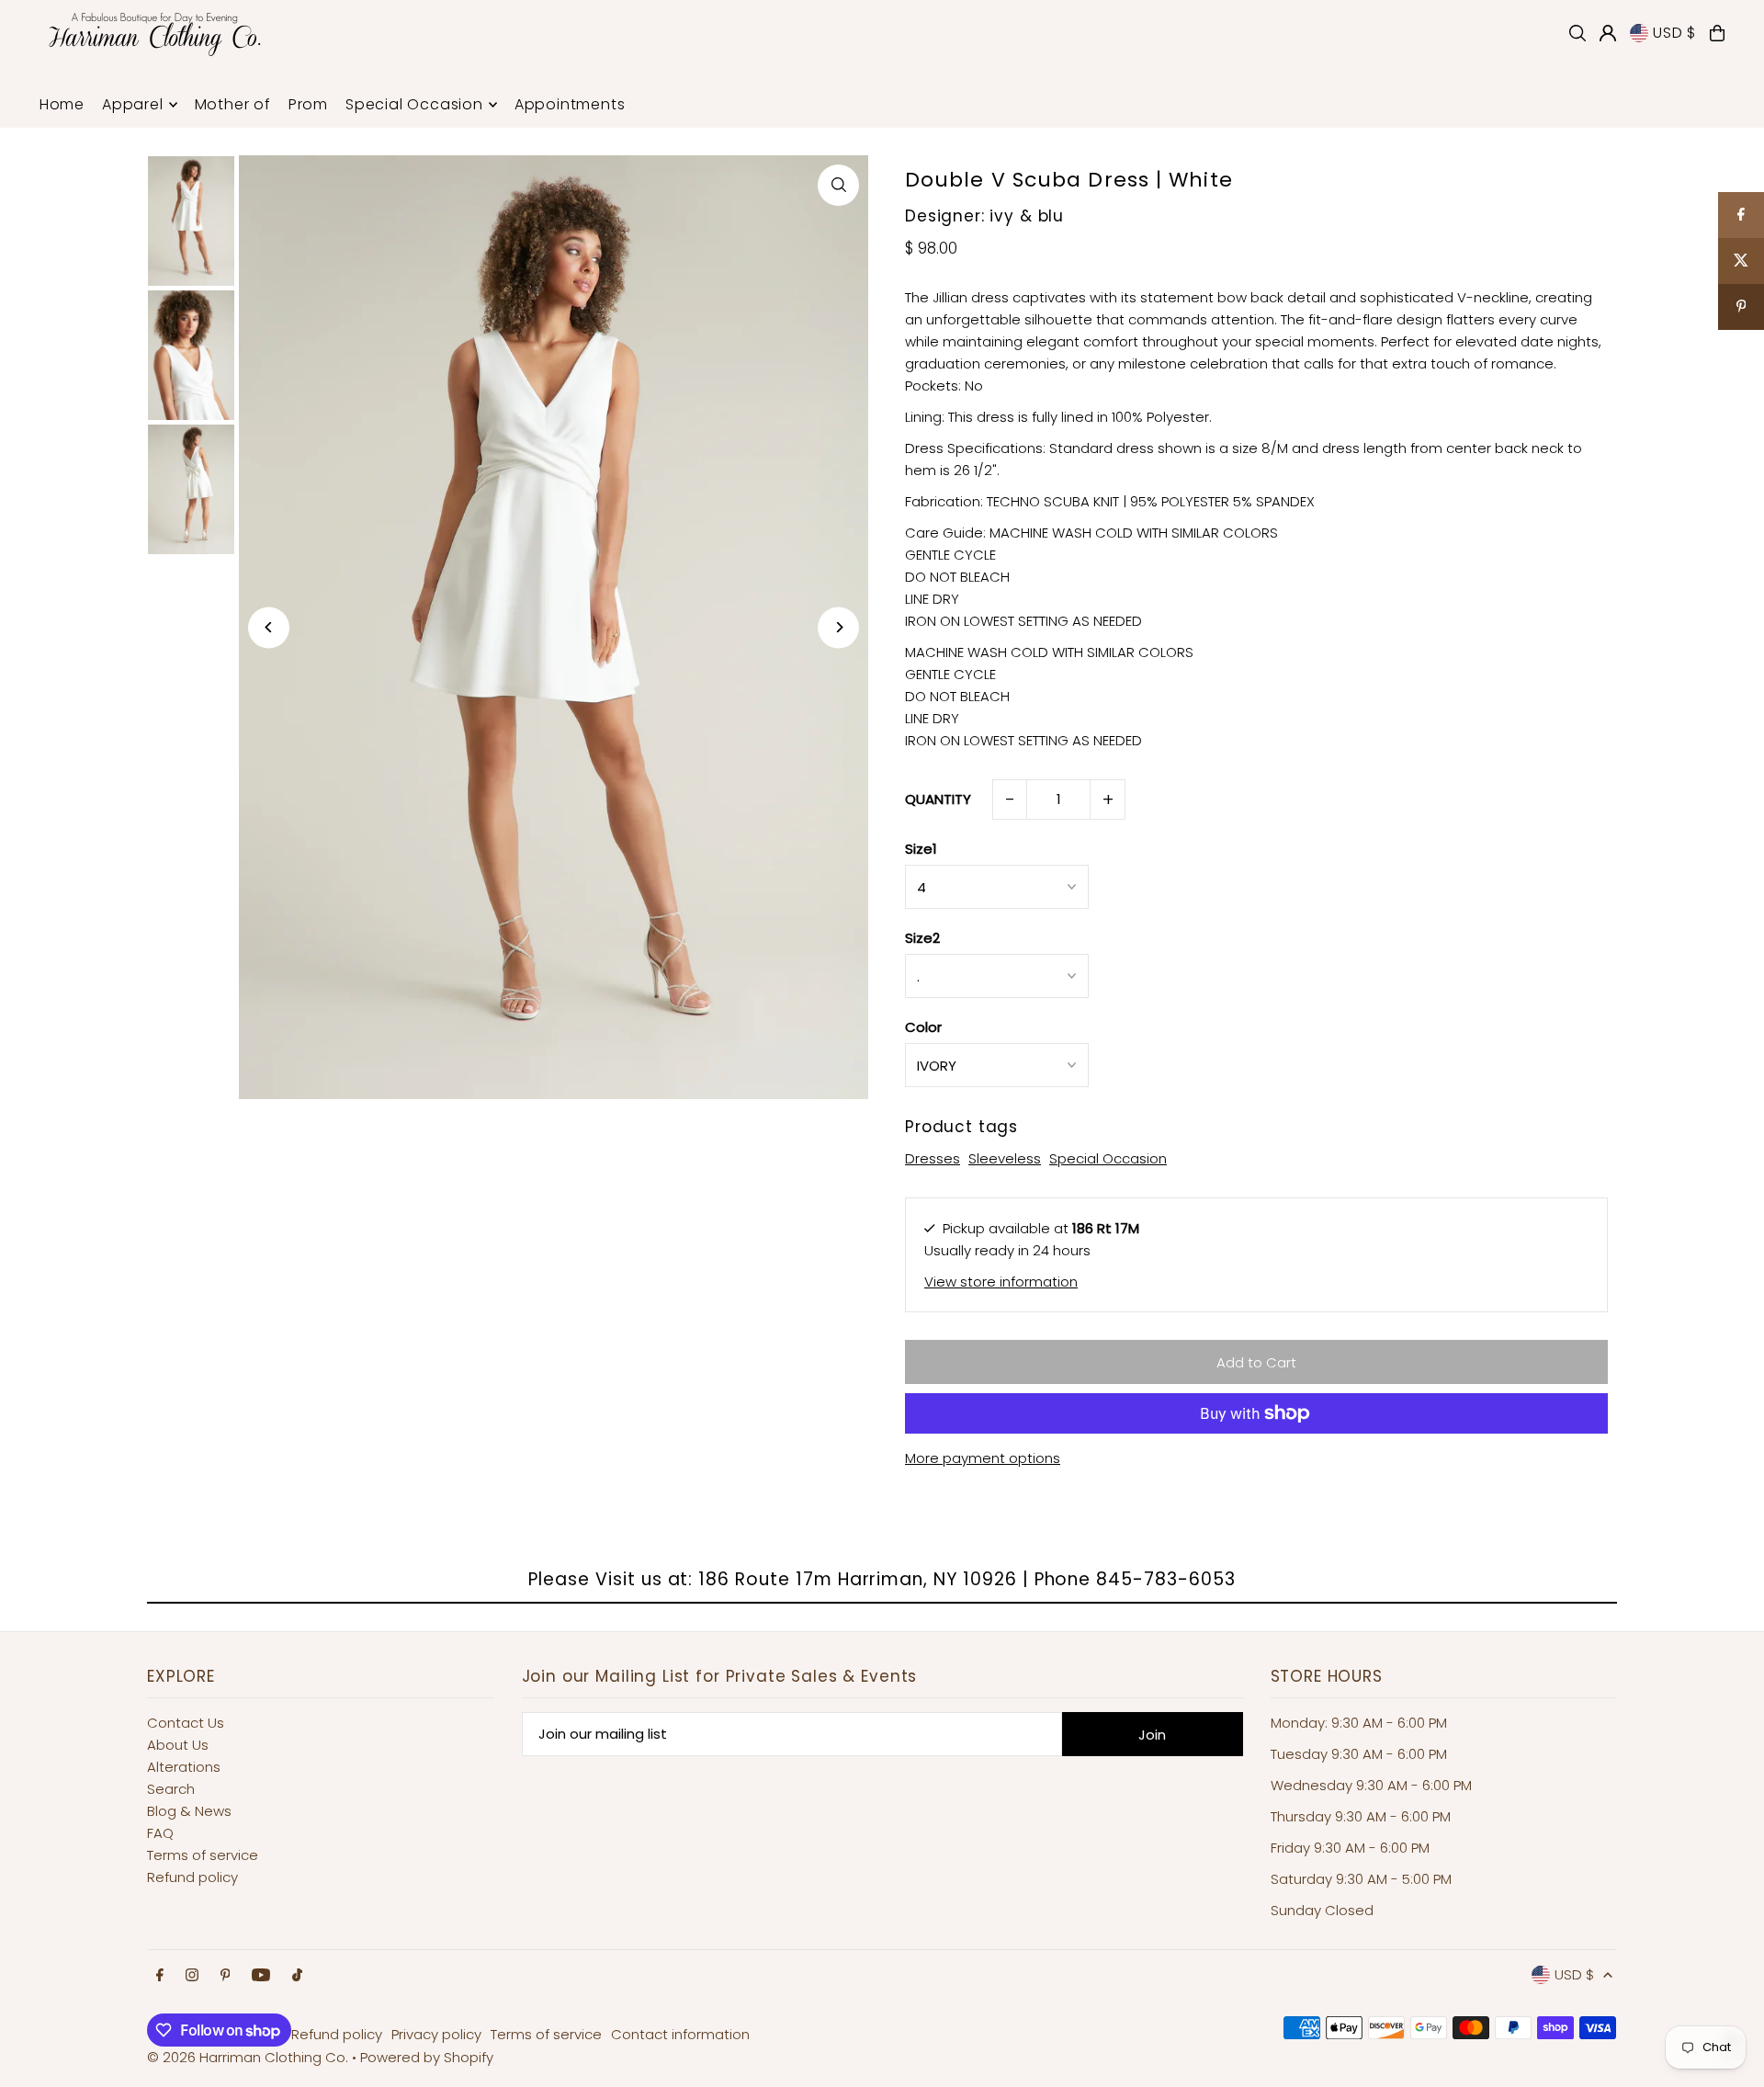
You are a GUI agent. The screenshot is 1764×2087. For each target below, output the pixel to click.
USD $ (1674, 33)
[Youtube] (261, 1976)
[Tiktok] (297, 1976)
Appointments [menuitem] (570, 104)
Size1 (921, 849)
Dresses (933, 1158)
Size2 (922, 938)
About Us (178, 1745)
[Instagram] (192, 1976)
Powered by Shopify (427, 2057)
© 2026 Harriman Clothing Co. (249, 2057)
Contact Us (186, 1723)
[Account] (1608, 33)
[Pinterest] (226, 1976)
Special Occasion (1108, 1158)
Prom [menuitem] (308, 104)
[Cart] (1717, 33)
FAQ (160, 1833)
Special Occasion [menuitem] (414, 104)
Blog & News (189, 1811)
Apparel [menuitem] (133, 104)
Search (171, 1789)
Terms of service (203, 1855)
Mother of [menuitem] (233, 104)
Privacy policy (436, 2034)
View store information (1001, 1282)
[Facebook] (160, 1976)
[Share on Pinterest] (1741, 307)
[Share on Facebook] (1741, 215)
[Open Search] (1577, 33)
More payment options (983, 1458)
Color (923, 1027)
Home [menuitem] (62, 104)
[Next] (838, 627)
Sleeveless (1005, 1158)
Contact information (680, 2034)
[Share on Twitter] (1741, 261)
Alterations (184, 1767)
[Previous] (269, 627)
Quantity (938, 799)
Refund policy (192, 1877)
